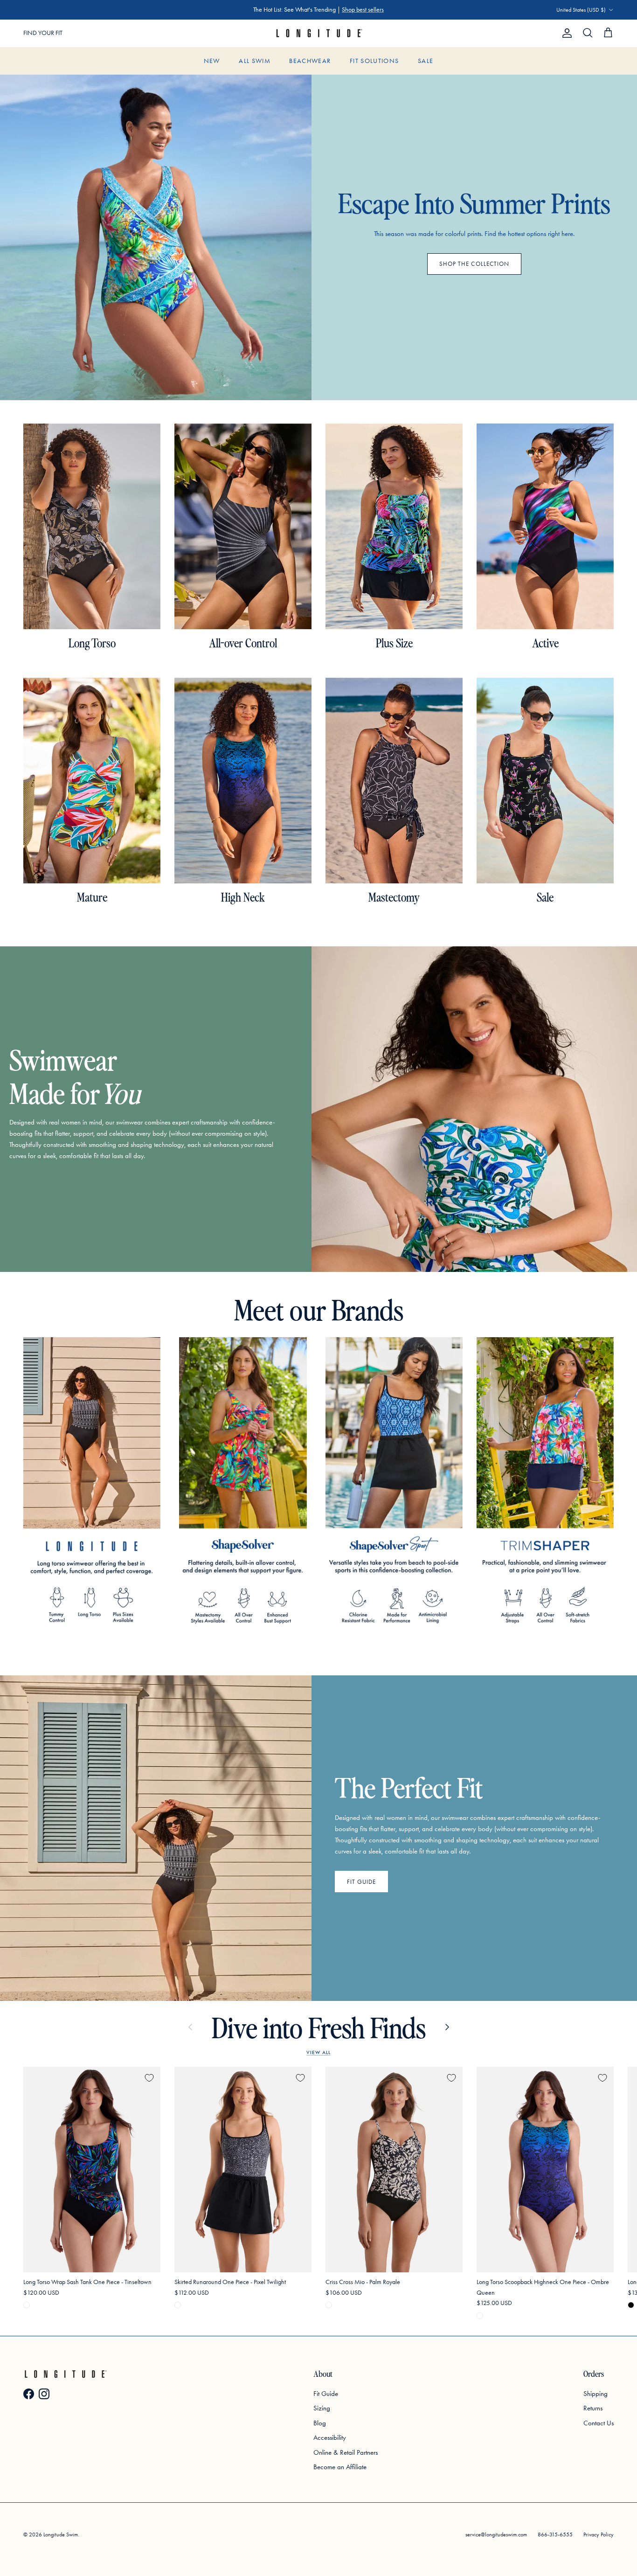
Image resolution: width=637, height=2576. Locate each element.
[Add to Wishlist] (149, 2078)
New (212, 61)
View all (318, 2052)
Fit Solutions (374, 61)
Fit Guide (361, 1882)
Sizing (322, 2408)
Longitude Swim (61, 2534)
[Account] (565, 33)
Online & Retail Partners (346, 2452)
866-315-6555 (555, 2534)
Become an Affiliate (340, 2467)
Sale (426, 61)
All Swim (255, 61)
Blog (320, 2423)
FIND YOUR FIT (43, 33)
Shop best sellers (363, 10)
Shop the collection (474, 264)
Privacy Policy (599, 2534)
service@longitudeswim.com (496, 2534)
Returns (593, 2408)
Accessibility (330, 2437)
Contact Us (599, 2423)
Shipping (595, 2394)
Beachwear (310, 61)
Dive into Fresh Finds (319, 2027)
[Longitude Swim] (318, 33)
